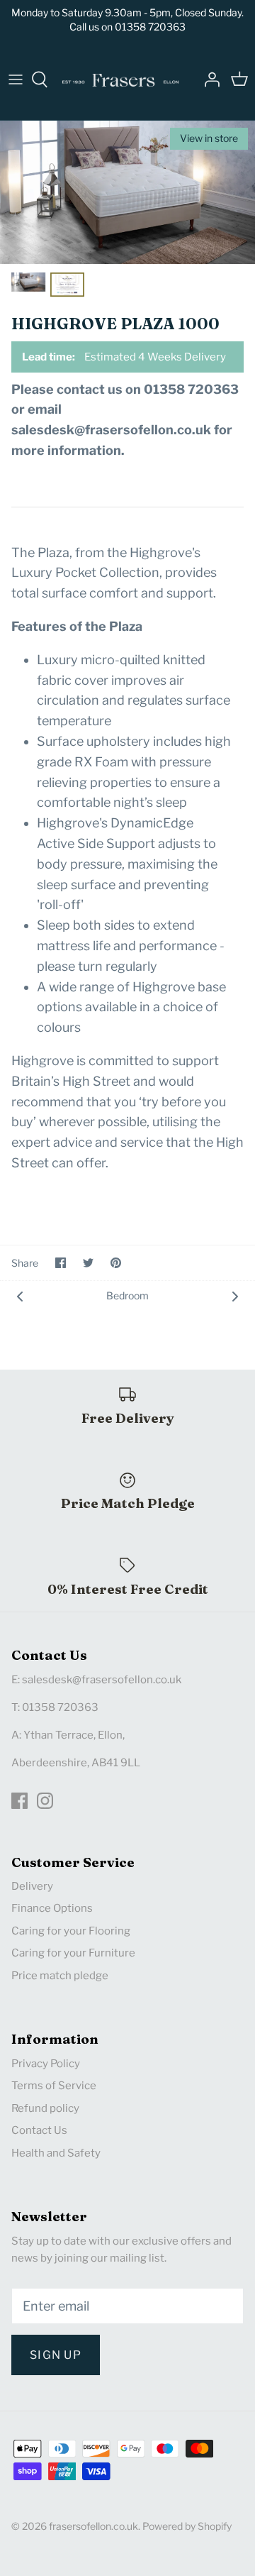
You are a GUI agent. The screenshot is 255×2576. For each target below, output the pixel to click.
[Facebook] (19, 1801)
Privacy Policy (46, 2064)
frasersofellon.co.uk (93, 2526)
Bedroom (127, 1295)
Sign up (56, 2355)
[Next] (235, 1295)
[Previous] (20, 1295)
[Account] (208, 79)
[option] (127, 192)
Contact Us (39, 2130)
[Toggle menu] (16, 79)
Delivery (32, 1886)
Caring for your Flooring (71, 1931)
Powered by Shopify (187, 2526)
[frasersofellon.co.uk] (120, 79)
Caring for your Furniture (73, 1953)
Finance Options (52, 1908)
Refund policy (45, 2108)
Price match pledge (60, 1976)
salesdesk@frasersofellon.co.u (99, 1680)
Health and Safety (56, 2153)
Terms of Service (54, 2086)
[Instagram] (45, 1801)
